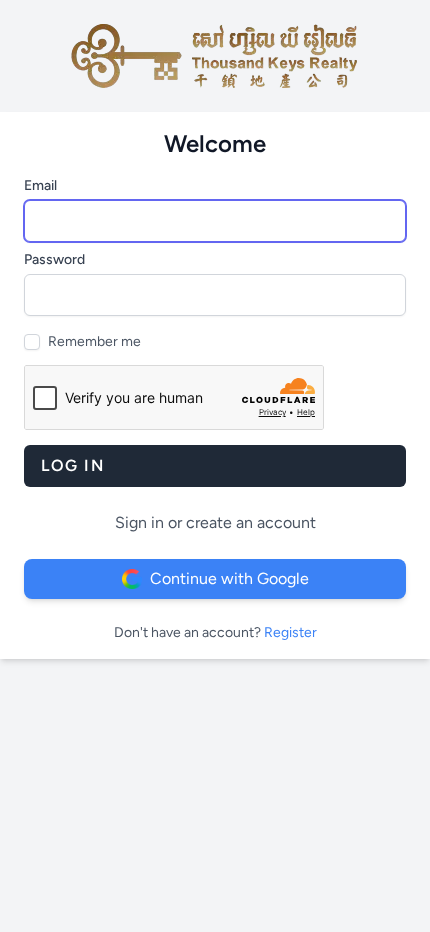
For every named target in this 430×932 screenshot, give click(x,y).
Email (40, 185)
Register (290, 632)
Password (54, 259)
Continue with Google (229, 578)
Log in (73, 465)
